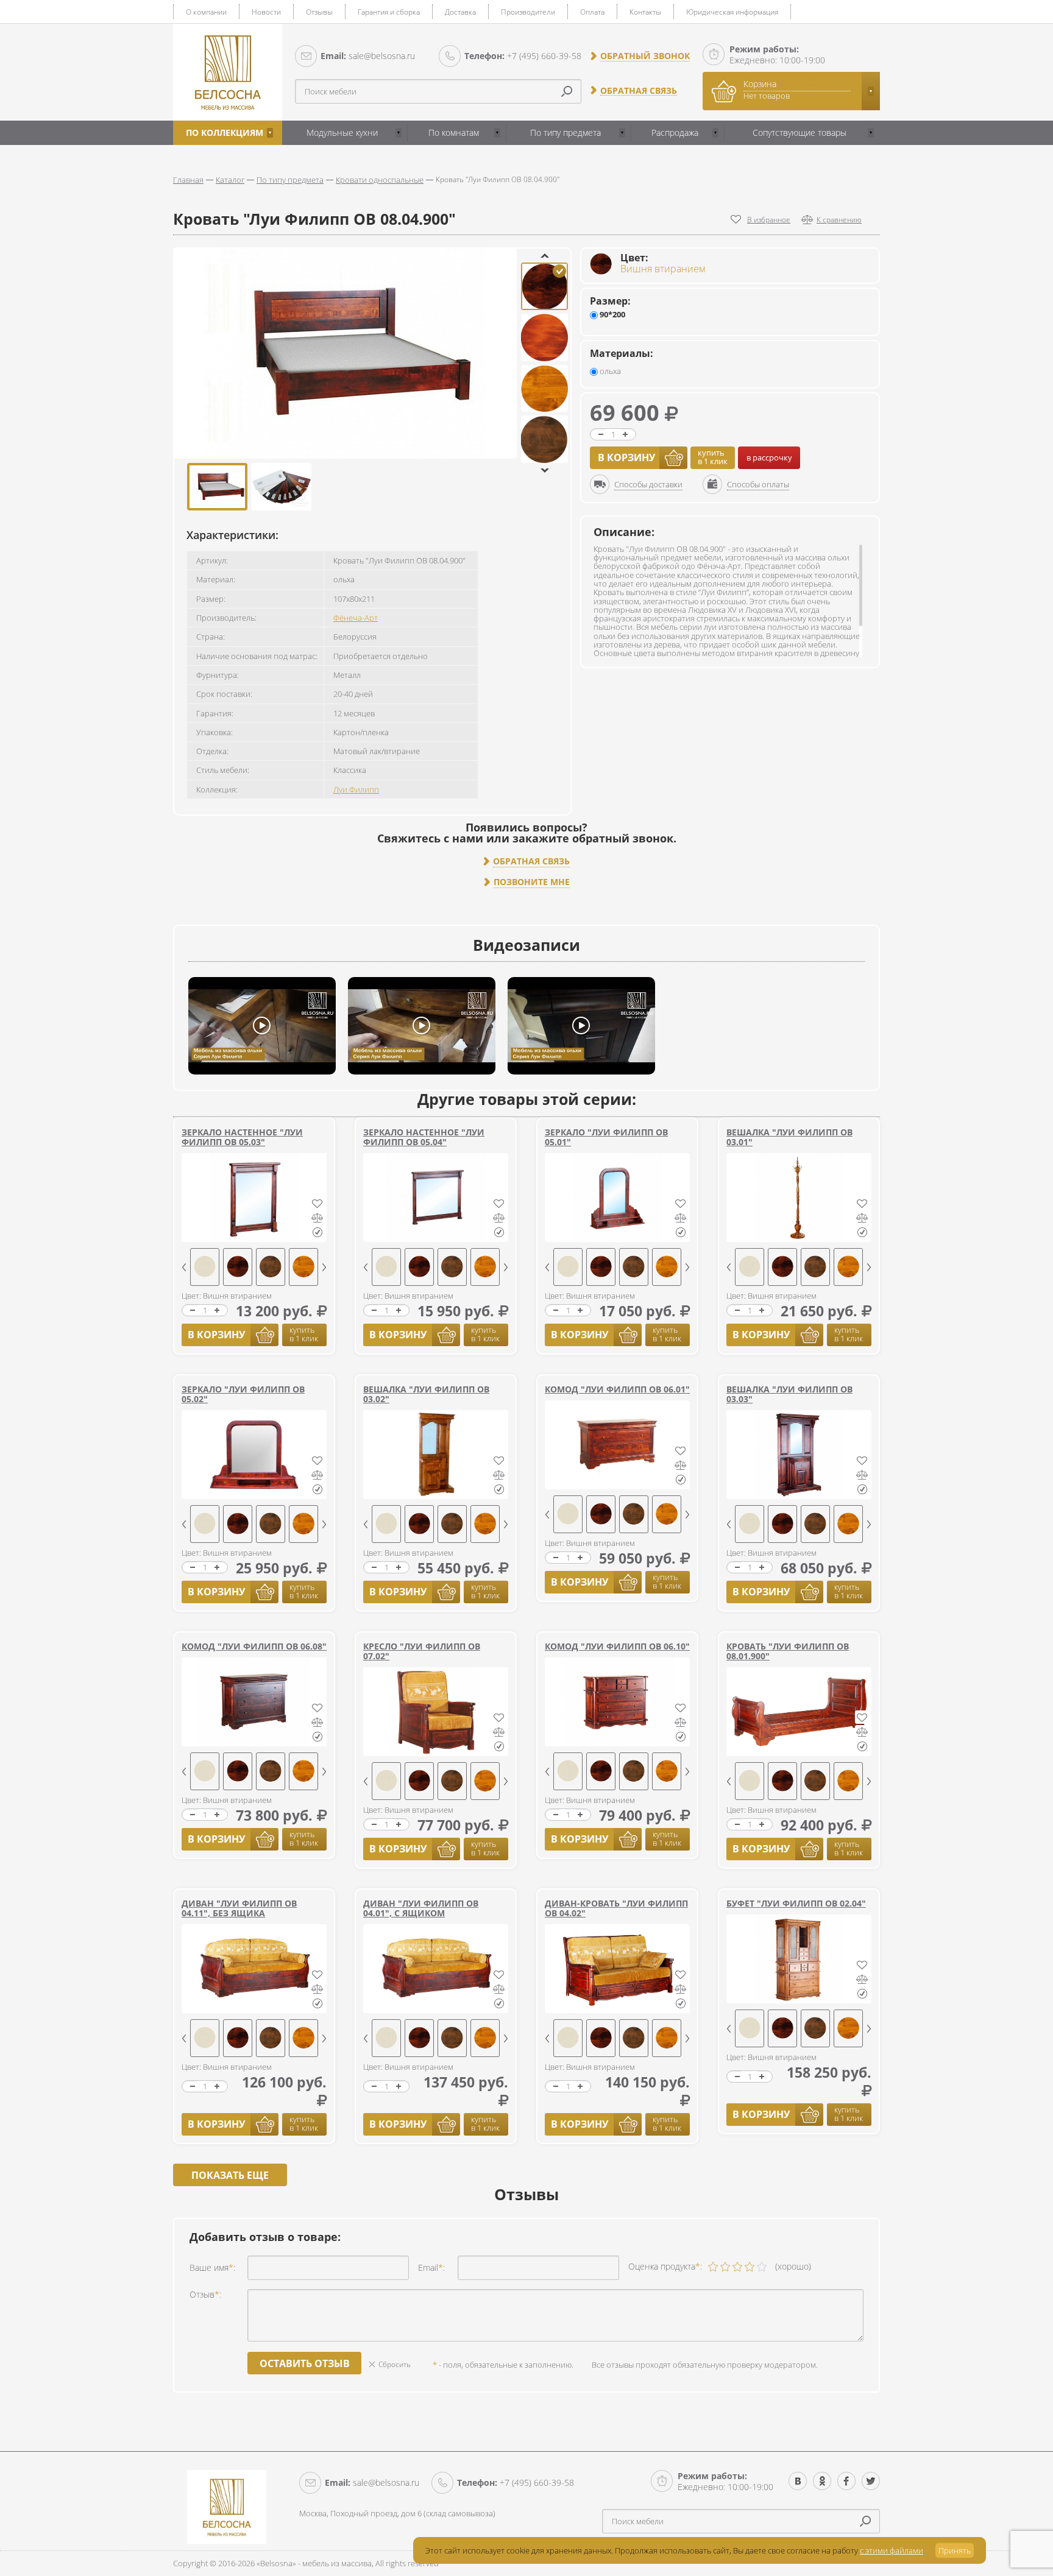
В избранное (769, 220)
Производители (528, 12)
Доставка (460, 12)
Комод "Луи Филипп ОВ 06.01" (617, 1389)
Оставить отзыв (305, 2363)
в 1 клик (713, 457)
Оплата (592, 12)
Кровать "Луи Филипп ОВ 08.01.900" (788, 1651)
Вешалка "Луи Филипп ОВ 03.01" (789, 1137)
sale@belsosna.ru (368, 56)
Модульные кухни (342, 132)
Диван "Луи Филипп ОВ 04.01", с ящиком (421, 1908)
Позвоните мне (532, 882)
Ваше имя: (212, 2267)
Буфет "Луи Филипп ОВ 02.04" (796, 1903)
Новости (266, 12)
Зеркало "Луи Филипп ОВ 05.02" (243, 1394)
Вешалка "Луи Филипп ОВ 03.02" (426, 1394)
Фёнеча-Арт (356, 618)
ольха (609, 371)
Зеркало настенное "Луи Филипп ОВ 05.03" (242, 1137)
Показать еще (230, 2175)
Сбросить (395, 2364)
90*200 (612, 315)
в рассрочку (769, 457)
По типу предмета (565, 132)
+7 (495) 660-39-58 (523, 56)
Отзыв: (205, 2294)
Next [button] (545, 471)
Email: (431, 2267)
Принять (955, 2550)
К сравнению (839, 220)
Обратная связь (639, 91)
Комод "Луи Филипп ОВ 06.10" (617, 1646)
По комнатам (454, 132)
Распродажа (675, 132)
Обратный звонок (645, 56)
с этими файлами (892, 2550)
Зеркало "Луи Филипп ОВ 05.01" (606, 1137)
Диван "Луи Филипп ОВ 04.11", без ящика (239, 1908)
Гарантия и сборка (389, 12)
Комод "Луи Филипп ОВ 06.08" (254, 1646)
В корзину (626, 457)
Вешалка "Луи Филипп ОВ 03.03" (789, 1394)
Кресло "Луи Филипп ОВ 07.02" (422, 1651)
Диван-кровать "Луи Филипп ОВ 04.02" (616, 1908)
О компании (206, 12)
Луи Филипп (356, 789)
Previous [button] (545, 256)
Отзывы (319, 12)
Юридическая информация (732, 12)
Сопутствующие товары (799, 132)
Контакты (645, 12)
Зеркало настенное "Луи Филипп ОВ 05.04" (424, 1137)
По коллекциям (225, 132)
